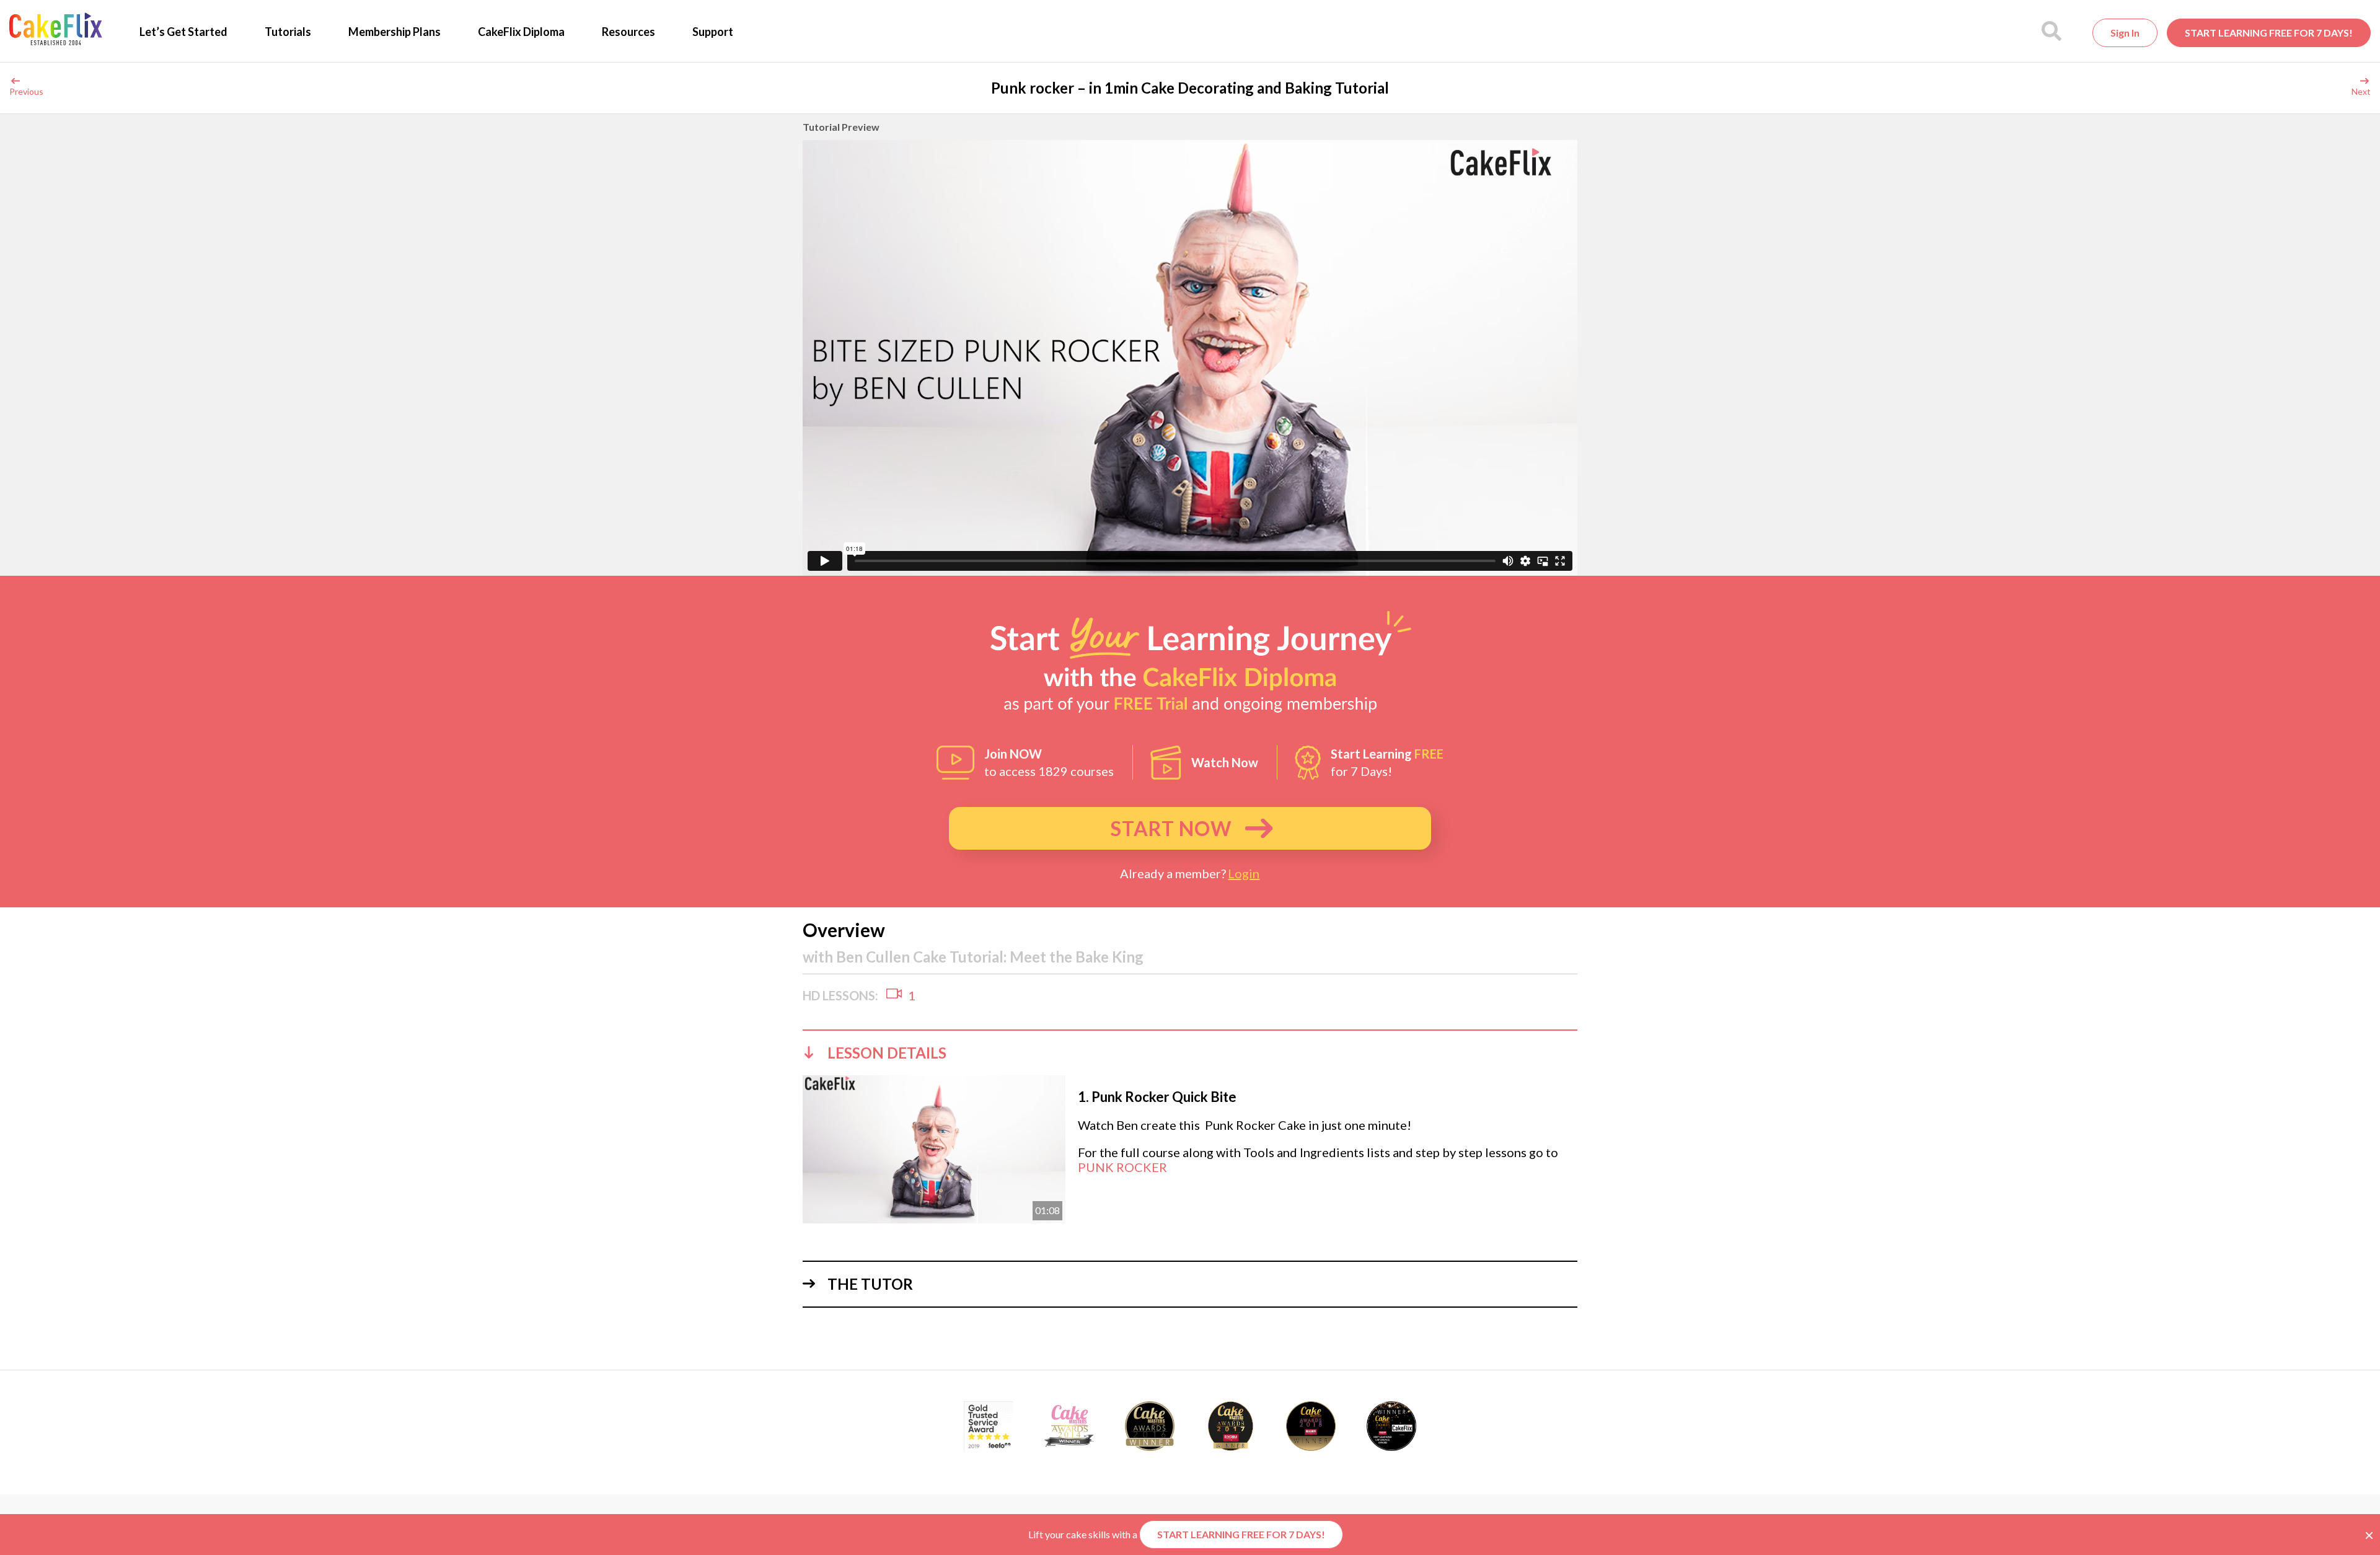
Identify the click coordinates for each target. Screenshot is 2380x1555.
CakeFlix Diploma (521, 32)
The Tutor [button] (870, 1284)
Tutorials (288, 32)
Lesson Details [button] (887, 1053)
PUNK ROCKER (1122, 1167)
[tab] (1190, 1052)
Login (1244, 873)
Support (713, 32)
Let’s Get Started (183, 32)
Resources (628, 32)
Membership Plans (394, 32)
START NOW (1171, 828)
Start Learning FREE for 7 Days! (2269, 33)
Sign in (2125, 33)
